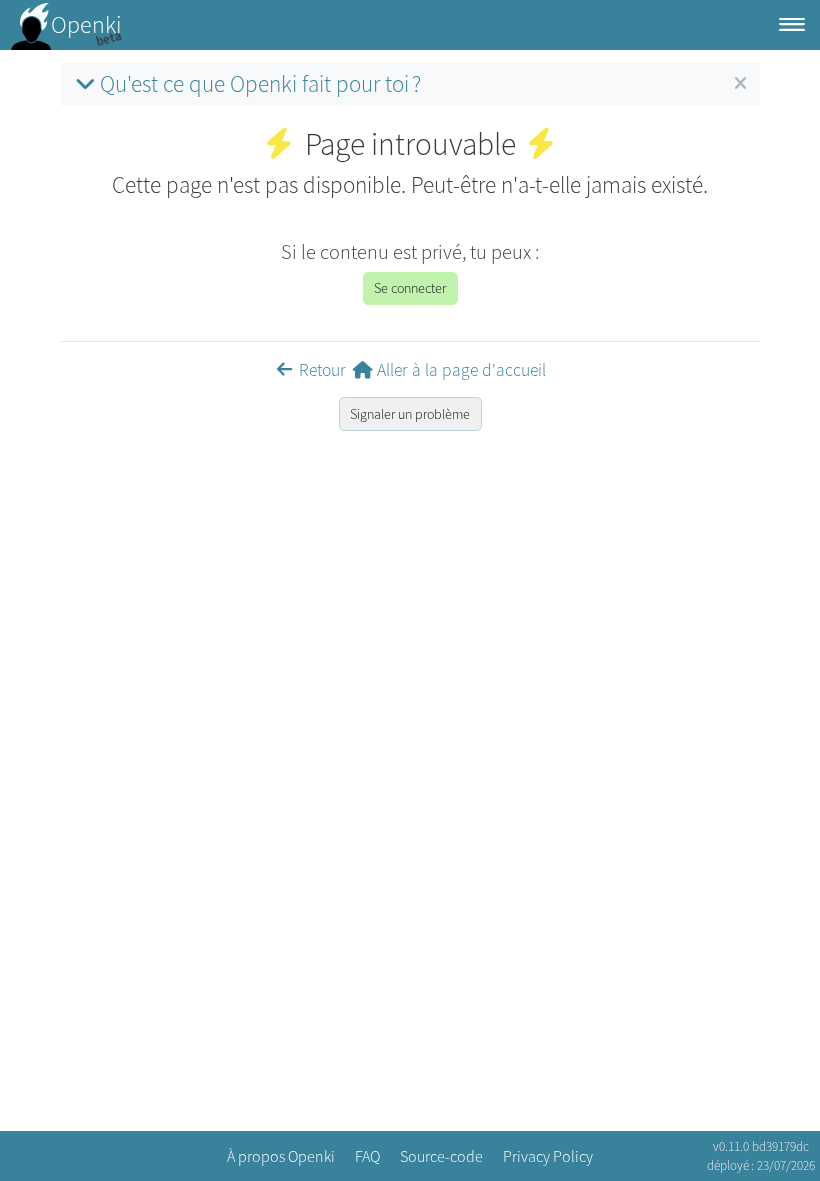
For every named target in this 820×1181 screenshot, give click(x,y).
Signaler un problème (410, 414)
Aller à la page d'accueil (461, 370)
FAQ (367, 1156)
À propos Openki (281, 1156)
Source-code (441, 1156)
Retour (322, 370)
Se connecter (410, 288)
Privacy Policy (548, 1156)
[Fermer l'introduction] (740, 84)
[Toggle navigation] (792, 25)
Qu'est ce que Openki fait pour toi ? (260, 83)
